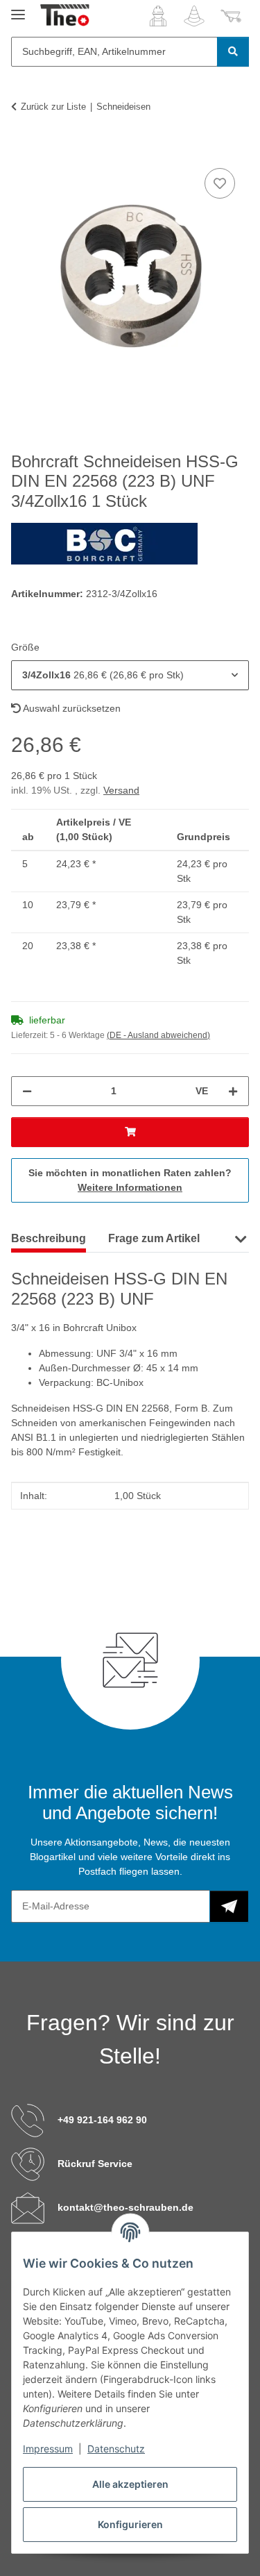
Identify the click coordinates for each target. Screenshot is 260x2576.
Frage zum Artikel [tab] (154, 1238)
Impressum (48, 2449)
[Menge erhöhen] (233, 1091)
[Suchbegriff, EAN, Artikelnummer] (233, 52)
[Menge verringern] (27, 1091)
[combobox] (130, 675)
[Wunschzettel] (194, 16)
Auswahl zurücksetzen (71, 708)
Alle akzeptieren (130, 2484)
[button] (158, 16)
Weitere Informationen (130, 1187)
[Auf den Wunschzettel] (220, 183)
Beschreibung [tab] (49, 1238)
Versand (121, 790)
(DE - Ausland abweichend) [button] (158, 1035)
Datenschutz (116, 2449)
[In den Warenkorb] (22, 149)
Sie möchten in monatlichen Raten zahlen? (130, 1180)
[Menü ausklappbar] (18, 9)
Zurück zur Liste (53, 107)
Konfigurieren (130, 2524)
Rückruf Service (95, 2164)
